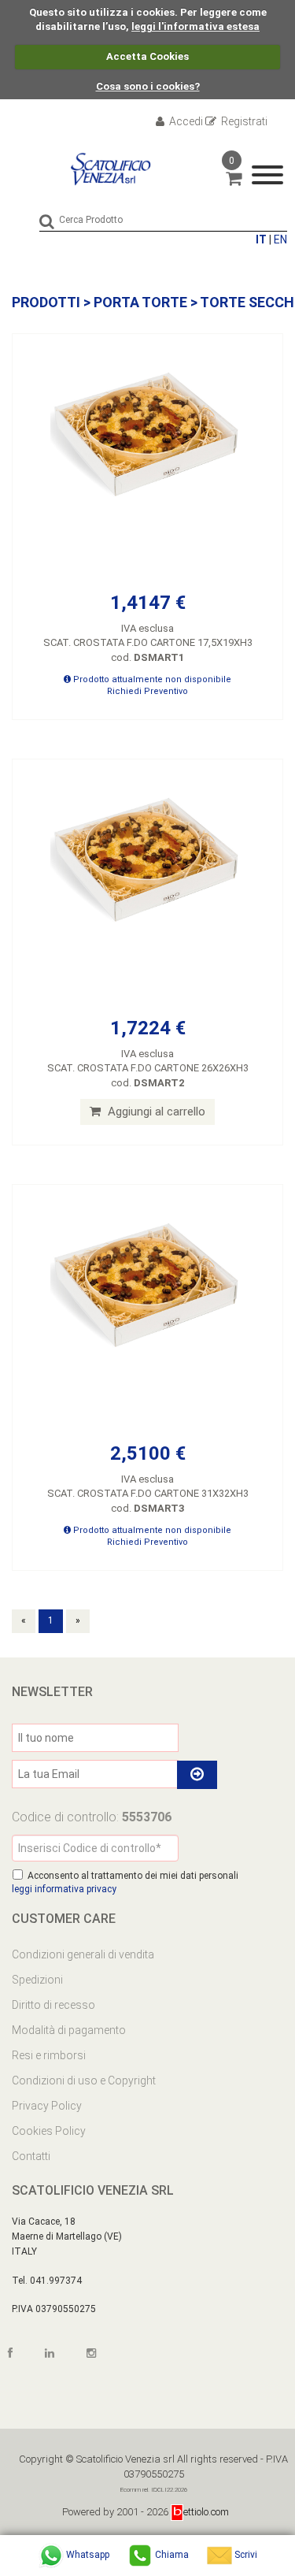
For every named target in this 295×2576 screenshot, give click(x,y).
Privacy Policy (47, 2106)
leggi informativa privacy (64, 1889)
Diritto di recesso (53, 2005)
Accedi (185, 121)
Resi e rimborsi (49, 2055)
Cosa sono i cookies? (148, 86)
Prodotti (46, 302)
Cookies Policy (49, 2131)
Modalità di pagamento (69, 2030)
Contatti (31, 2156)
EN (280, 239)
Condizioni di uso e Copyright (84, 2080)
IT (261, 239)
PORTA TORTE (140, 302)
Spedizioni (37, 1980)
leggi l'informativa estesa (195, 26)
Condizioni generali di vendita (83, 1954)
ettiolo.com (206, 2512)
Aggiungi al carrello (155, 1112)
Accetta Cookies (147, 56)
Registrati (243, 121)
